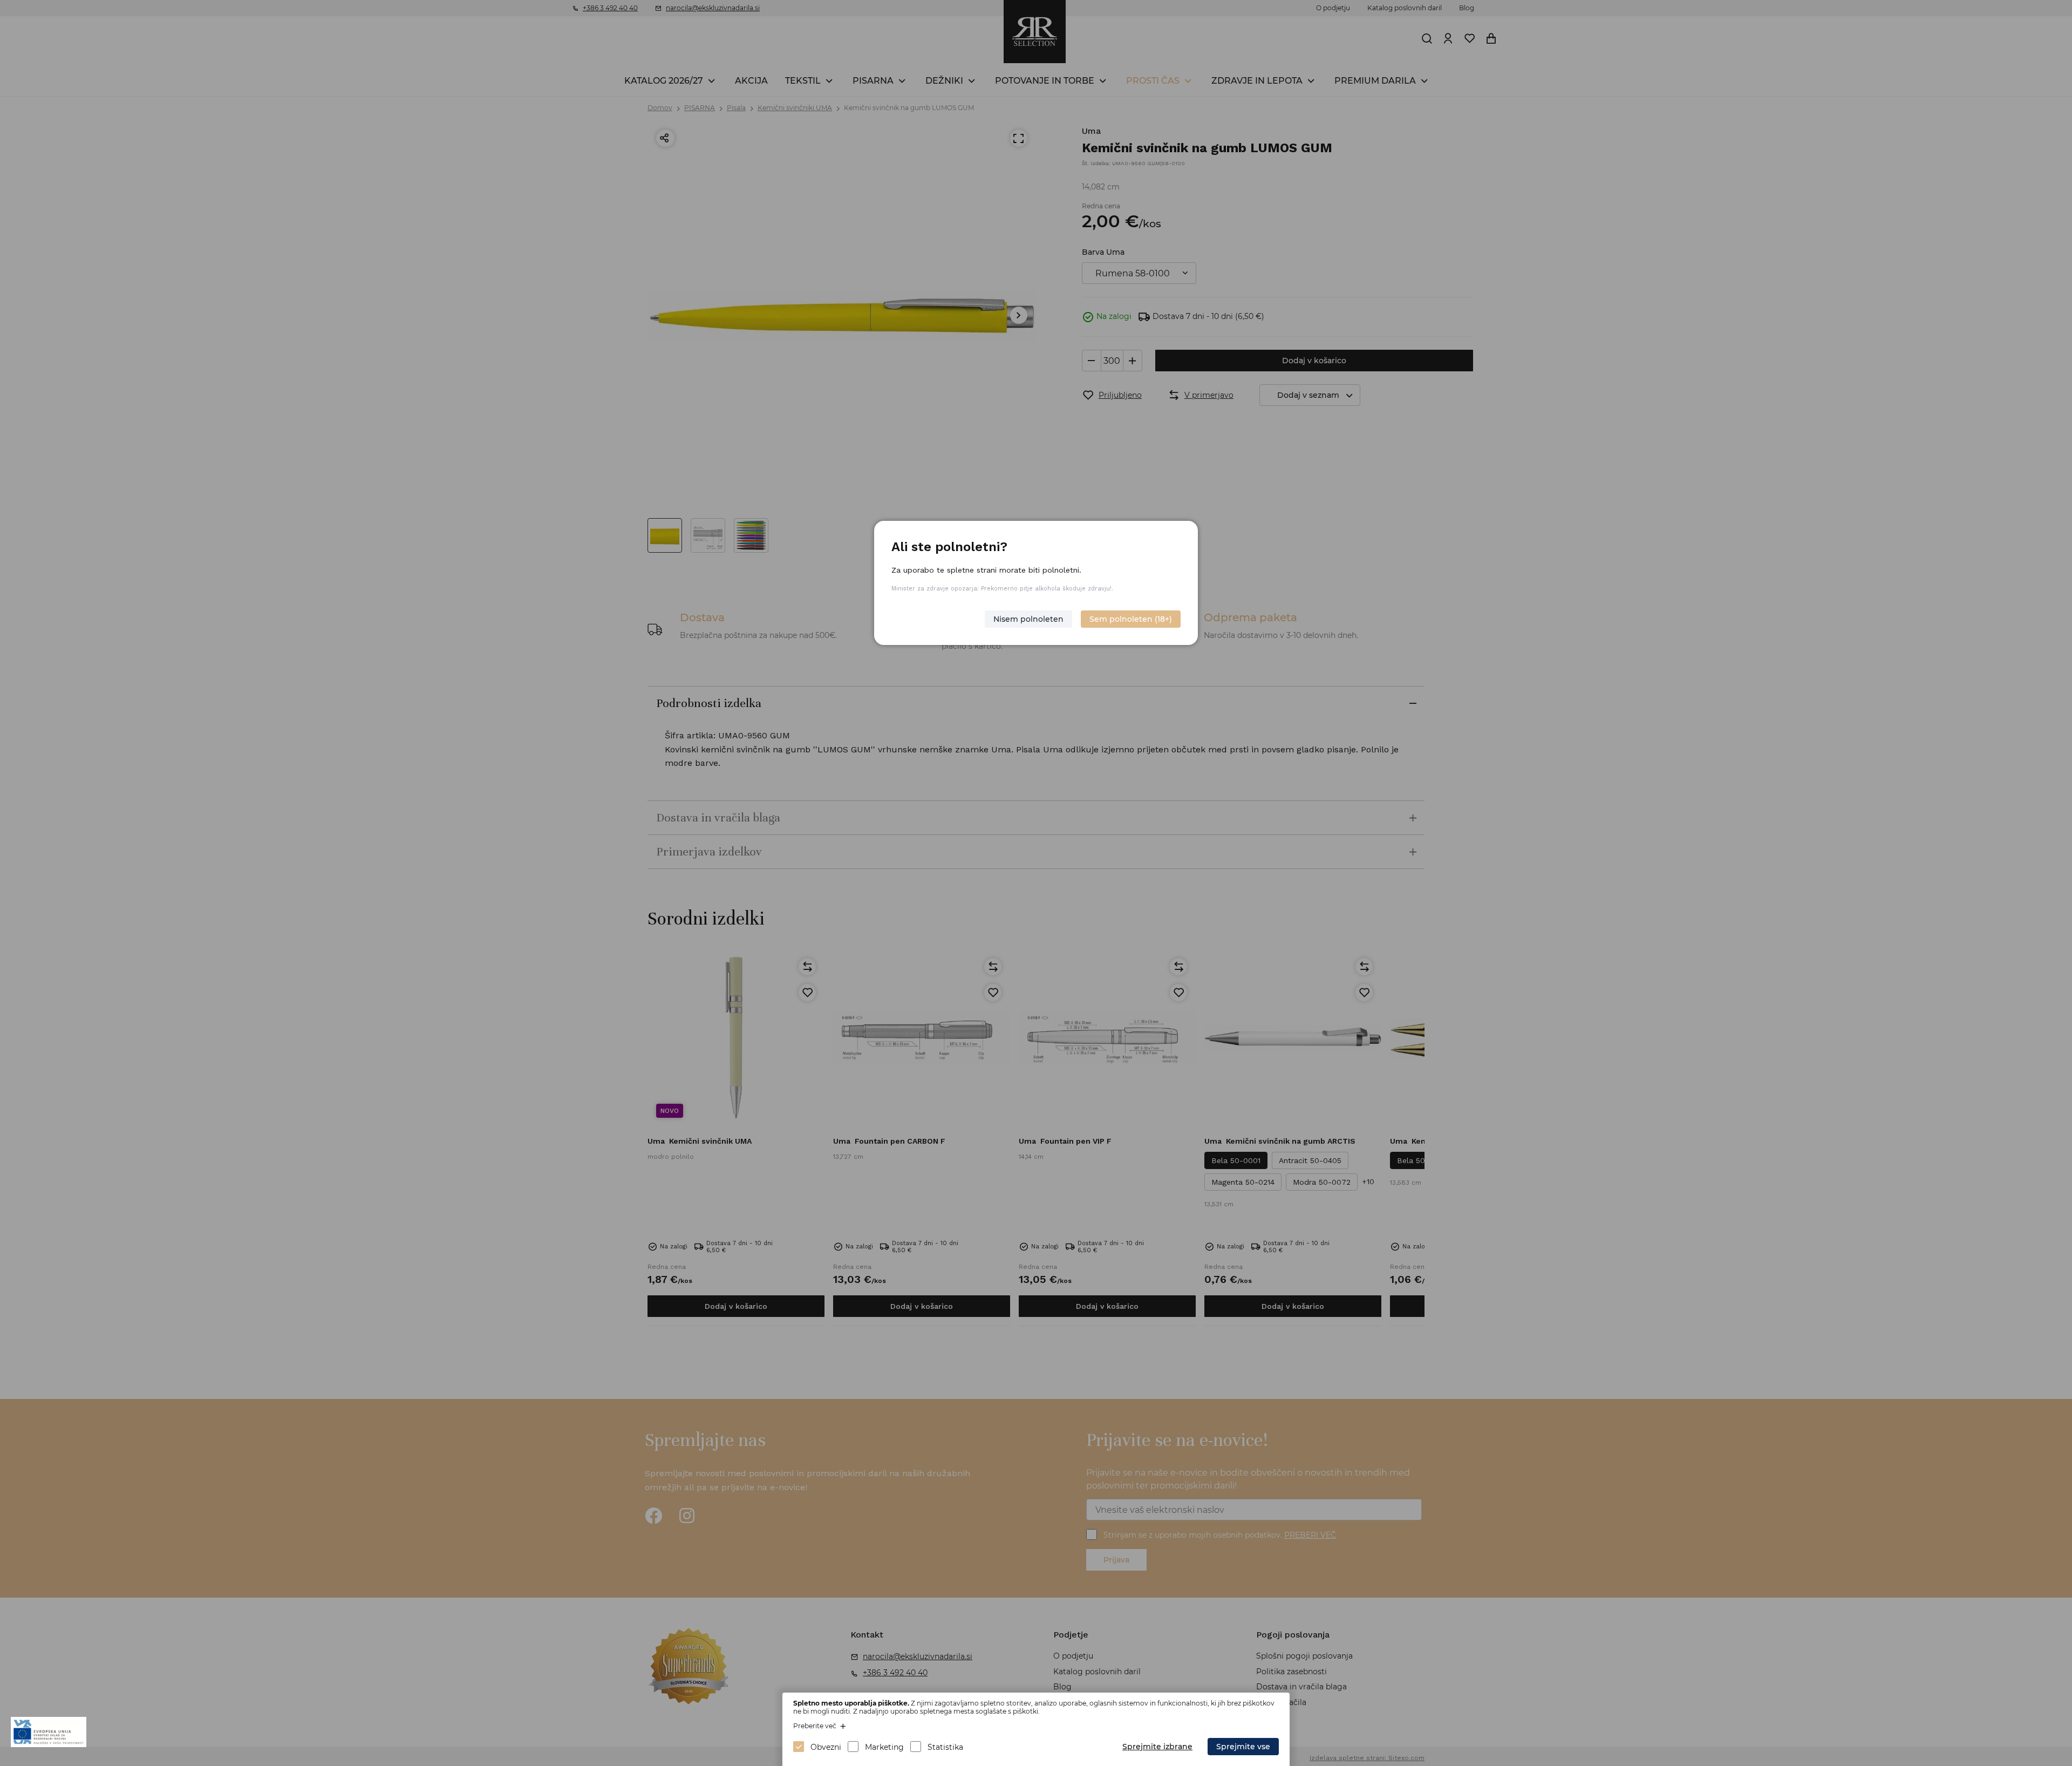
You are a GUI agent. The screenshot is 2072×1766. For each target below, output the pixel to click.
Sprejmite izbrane (1157, 1747)
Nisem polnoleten (1028, 619)
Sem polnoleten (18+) (1131, 619)
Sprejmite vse (1243, 1747)
